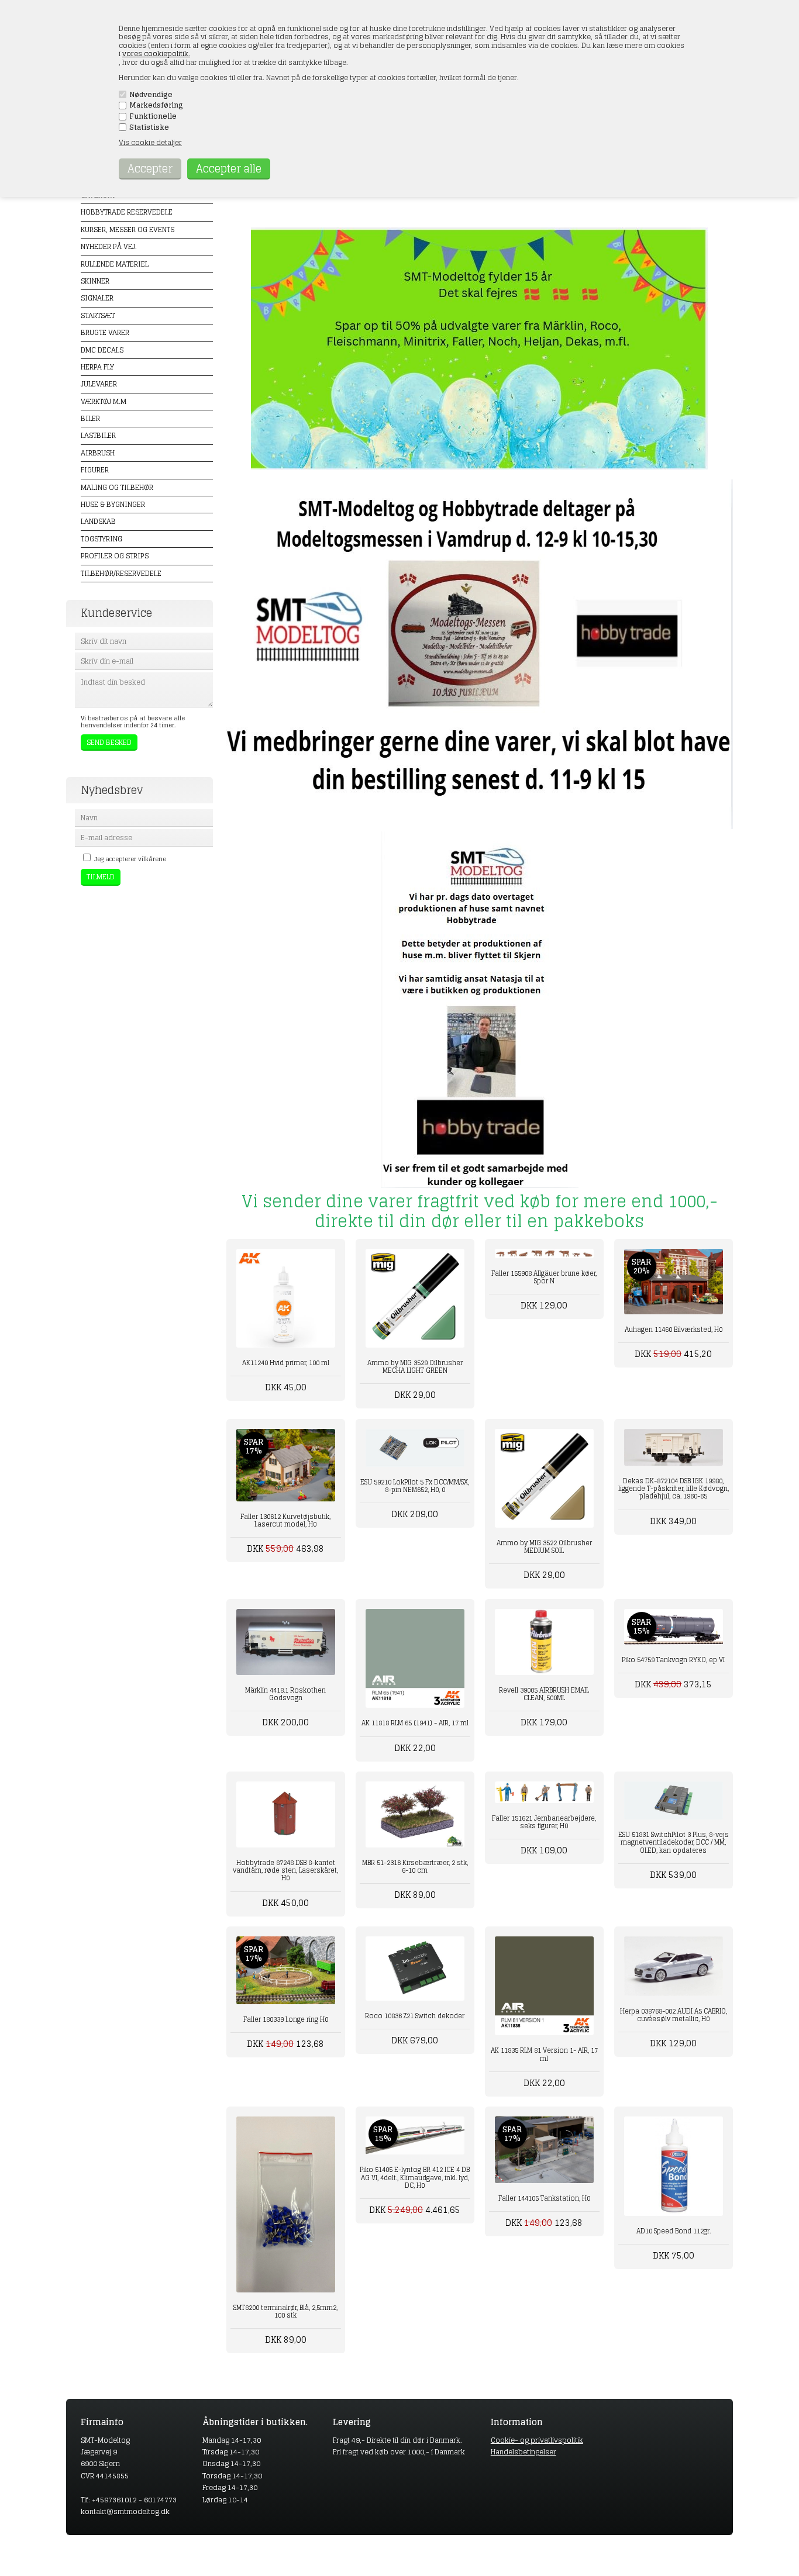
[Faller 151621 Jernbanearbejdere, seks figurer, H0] (544, 1792)
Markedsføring (156, 105)
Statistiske (149, 127)
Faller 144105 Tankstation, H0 (544, 2198)
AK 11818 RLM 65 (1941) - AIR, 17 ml (415, 1723)
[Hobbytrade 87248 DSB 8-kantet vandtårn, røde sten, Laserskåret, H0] (286, 1814)
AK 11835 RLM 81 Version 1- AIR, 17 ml (544, 2054)
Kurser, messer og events (128, 229)
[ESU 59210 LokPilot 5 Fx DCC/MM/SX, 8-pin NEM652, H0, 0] (415, 1448)
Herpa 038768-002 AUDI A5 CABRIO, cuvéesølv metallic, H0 (674, 2015)
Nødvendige (151, 95)
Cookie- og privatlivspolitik (537, 2440)
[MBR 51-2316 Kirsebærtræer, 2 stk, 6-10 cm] (415, 1814)
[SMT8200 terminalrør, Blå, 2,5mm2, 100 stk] (286, 2204)
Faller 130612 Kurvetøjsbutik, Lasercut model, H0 (285, 1520)
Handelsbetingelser (524, 2452)
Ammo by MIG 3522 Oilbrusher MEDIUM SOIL (544, 1547)
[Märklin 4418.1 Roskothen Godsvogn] (286, 1642)
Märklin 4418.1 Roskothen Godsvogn (285, 1694)
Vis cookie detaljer (150, 142)
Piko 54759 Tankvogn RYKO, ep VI (673, 1660)
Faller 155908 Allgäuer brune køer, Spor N (544, 1277)
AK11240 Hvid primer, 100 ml (286, 1363)
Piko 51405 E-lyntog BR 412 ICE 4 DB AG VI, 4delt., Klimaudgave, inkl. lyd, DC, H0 (415, 2177)
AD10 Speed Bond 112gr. (674, 2231)
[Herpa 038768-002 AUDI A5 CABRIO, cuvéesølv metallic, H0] (674, 1966)
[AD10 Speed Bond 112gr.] (674, 2166)
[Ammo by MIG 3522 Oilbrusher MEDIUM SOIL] (544, 1478)
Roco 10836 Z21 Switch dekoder (415, 2016)
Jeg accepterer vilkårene (130, 859)
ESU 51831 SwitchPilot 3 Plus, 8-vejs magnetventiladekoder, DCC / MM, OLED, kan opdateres (674, 1842)
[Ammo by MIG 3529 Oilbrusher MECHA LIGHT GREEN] (415, 1298)
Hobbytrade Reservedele (127, 212)
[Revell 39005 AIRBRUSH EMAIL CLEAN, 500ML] (544, 1642)
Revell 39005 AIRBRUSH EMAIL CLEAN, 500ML (544, 1694)
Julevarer (99, 384)
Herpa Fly (97, 367)
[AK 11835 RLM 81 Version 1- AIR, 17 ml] (544, 1986)
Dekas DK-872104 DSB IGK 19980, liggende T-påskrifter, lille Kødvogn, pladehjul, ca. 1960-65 (674, 1489)
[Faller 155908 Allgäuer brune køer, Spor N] (544, 1254)
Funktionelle (153, 116)
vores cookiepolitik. (156, 53)
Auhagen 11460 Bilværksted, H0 (674, 1330)
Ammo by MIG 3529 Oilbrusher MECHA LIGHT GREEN (415, 1367)
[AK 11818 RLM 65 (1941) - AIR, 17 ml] (415, 1658)
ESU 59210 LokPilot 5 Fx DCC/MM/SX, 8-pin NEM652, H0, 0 (415, 1486)
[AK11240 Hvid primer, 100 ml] (286, 1298)
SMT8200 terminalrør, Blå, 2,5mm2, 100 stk (285, 2311)
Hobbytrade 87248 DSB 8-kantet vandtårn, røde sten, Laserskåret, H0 (285, 1870)
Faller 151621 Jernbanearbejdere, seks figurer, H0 (544, 1822)
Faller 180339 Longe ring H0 (286, 2019)
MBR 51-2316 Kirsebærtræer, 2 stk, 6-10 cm (415, 1867)
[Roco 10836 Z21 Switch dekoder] (415, 1968)
